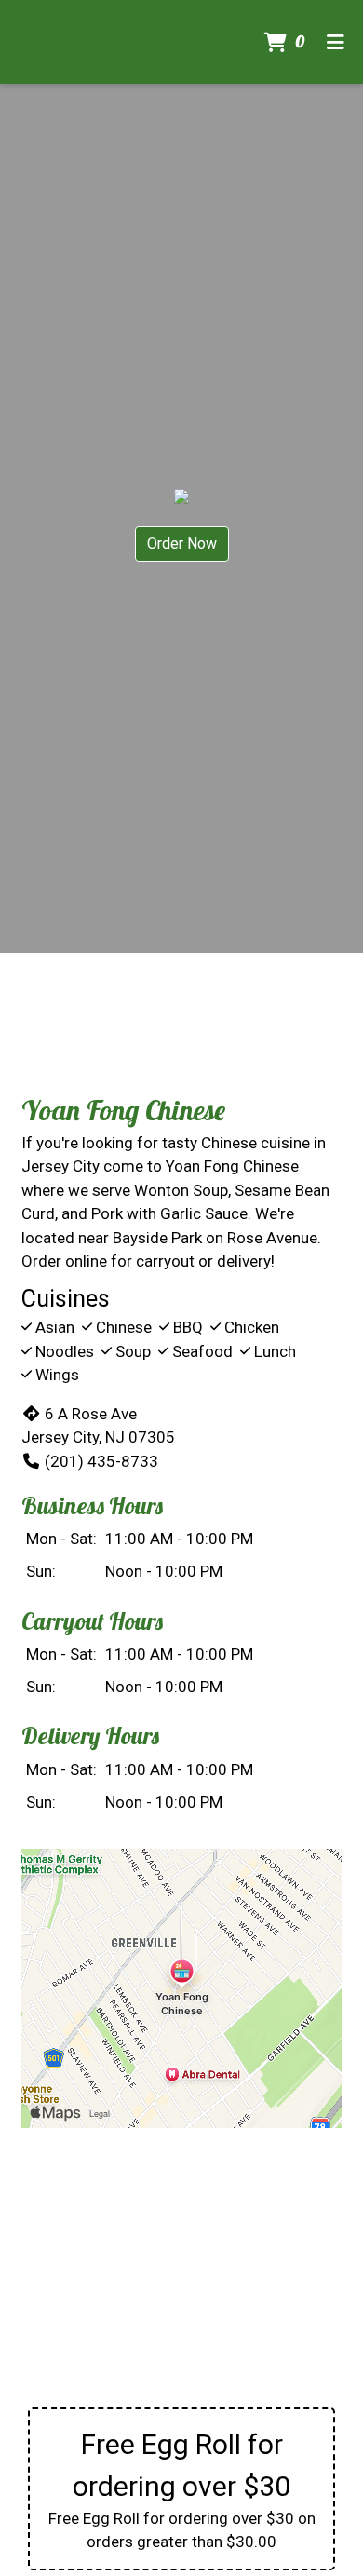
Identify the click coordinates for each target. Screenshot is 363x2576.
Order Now (182, 543)
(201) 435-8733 (101, 1461)
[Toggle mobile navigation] (336, 42)
